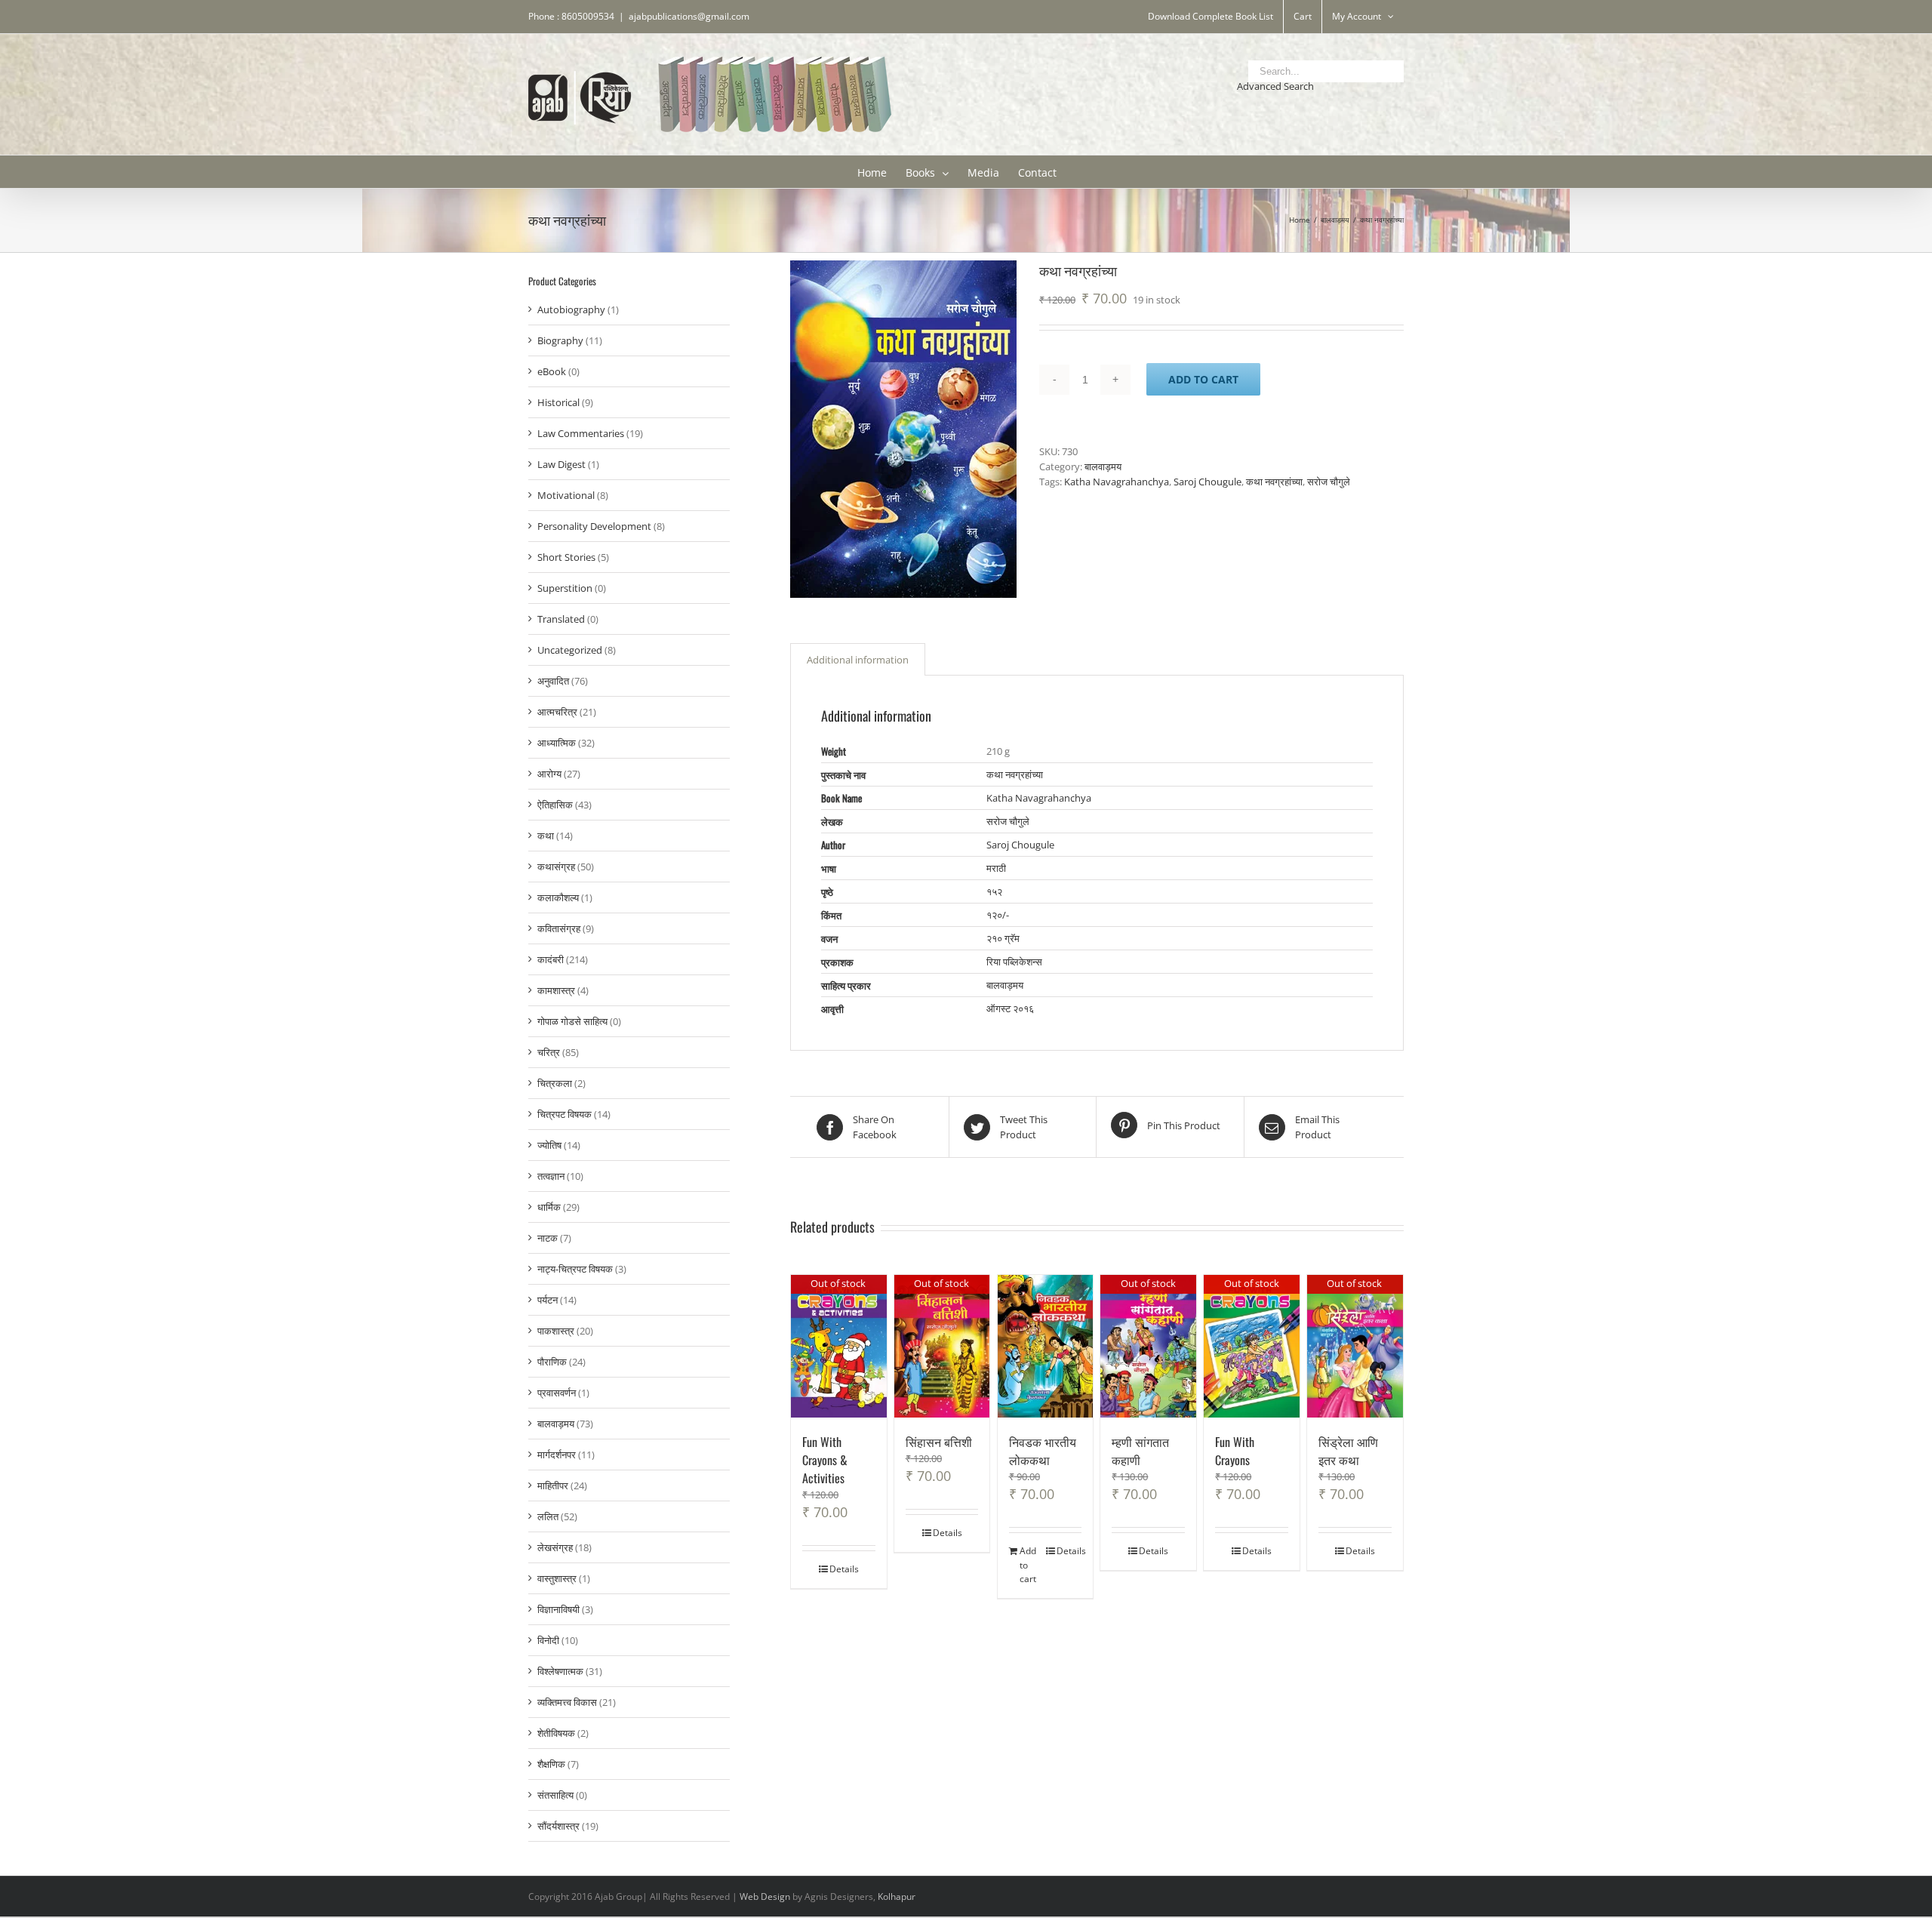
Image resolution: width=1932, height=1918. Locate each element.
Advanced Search (1275, 86)
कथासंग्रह (556, 867)
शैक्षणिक (551, 1764)
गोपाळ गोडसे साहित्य (572, 1021)
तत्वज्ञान (551, 1176)
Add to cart (1203, 379)
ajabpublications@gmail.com (689, 16)
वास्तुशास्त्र (557, 1578)
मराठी (996, 868)
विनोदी (548, 1640)
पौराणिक (552, 1362)
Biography (560, 340)
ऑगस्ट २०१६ (1010, 1008)
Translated (561, 619)
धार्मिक (549, 1207)
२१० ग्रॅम (1003, 938)
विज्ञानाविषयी (558, 1609)
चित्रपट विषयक (565, 1114)
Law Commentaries (581, 433)
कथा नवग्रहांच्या (1274, 482)
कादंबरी (551, 959)
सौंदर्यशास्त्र (558, 1826)
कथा (546, 836)
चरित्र (549, 1052)
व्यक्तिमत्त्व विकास (567, 1702)
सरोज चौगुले (1329, 482)
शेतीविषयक (556, 1733)
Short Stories (566, 557)
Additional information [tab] (858, 660)
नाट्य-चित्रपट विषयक (575, 1269)
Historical (558, 402)
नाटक (548, 1238)
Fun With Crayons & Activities (825, 1460)
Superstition (565, 588)
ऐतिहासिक (555, 805)
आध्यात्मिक (557, 743)
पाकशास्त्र (556, 1331)
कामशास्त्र (556, 990)
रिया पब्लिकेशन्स (1014, 962)
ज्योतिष (549, 1145)
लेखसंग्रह (555, 1547)
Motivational (566, 495)
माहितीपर (553, 1485)
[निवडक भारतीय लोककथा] (1046, 1346)
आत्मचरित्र (557, 712)
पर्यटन (548, 1300)
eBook (552, 371)
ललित (548, 1516)
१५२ (994, 891)
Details (844, 1569)
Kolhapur (897, 1896)
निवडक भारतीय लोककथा (1043, 1451)
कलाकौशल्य (558, 897)
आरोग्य (549, 774)
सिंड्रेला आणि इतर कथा (1348, 1451)
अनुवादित (553, 681)
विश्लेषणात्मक (560, 1671)
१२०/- (998, 915)
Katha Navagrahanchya (1117, 482)
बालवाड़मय (1103, 466)
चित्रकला (555, 1083)
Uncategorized (570, 650)
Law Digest (561, 464)
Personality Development (594, 526)
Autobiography (571, 309)
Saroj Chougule (1207, 482)
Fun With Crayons (1235, 1451)
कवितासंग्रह (559, 928)
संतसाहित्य (555, 1795)
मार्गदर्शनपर (557, 1455)
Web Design (765, 1896)
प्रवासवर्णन (557, 1393)
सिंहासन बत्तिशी (939, 1442)
